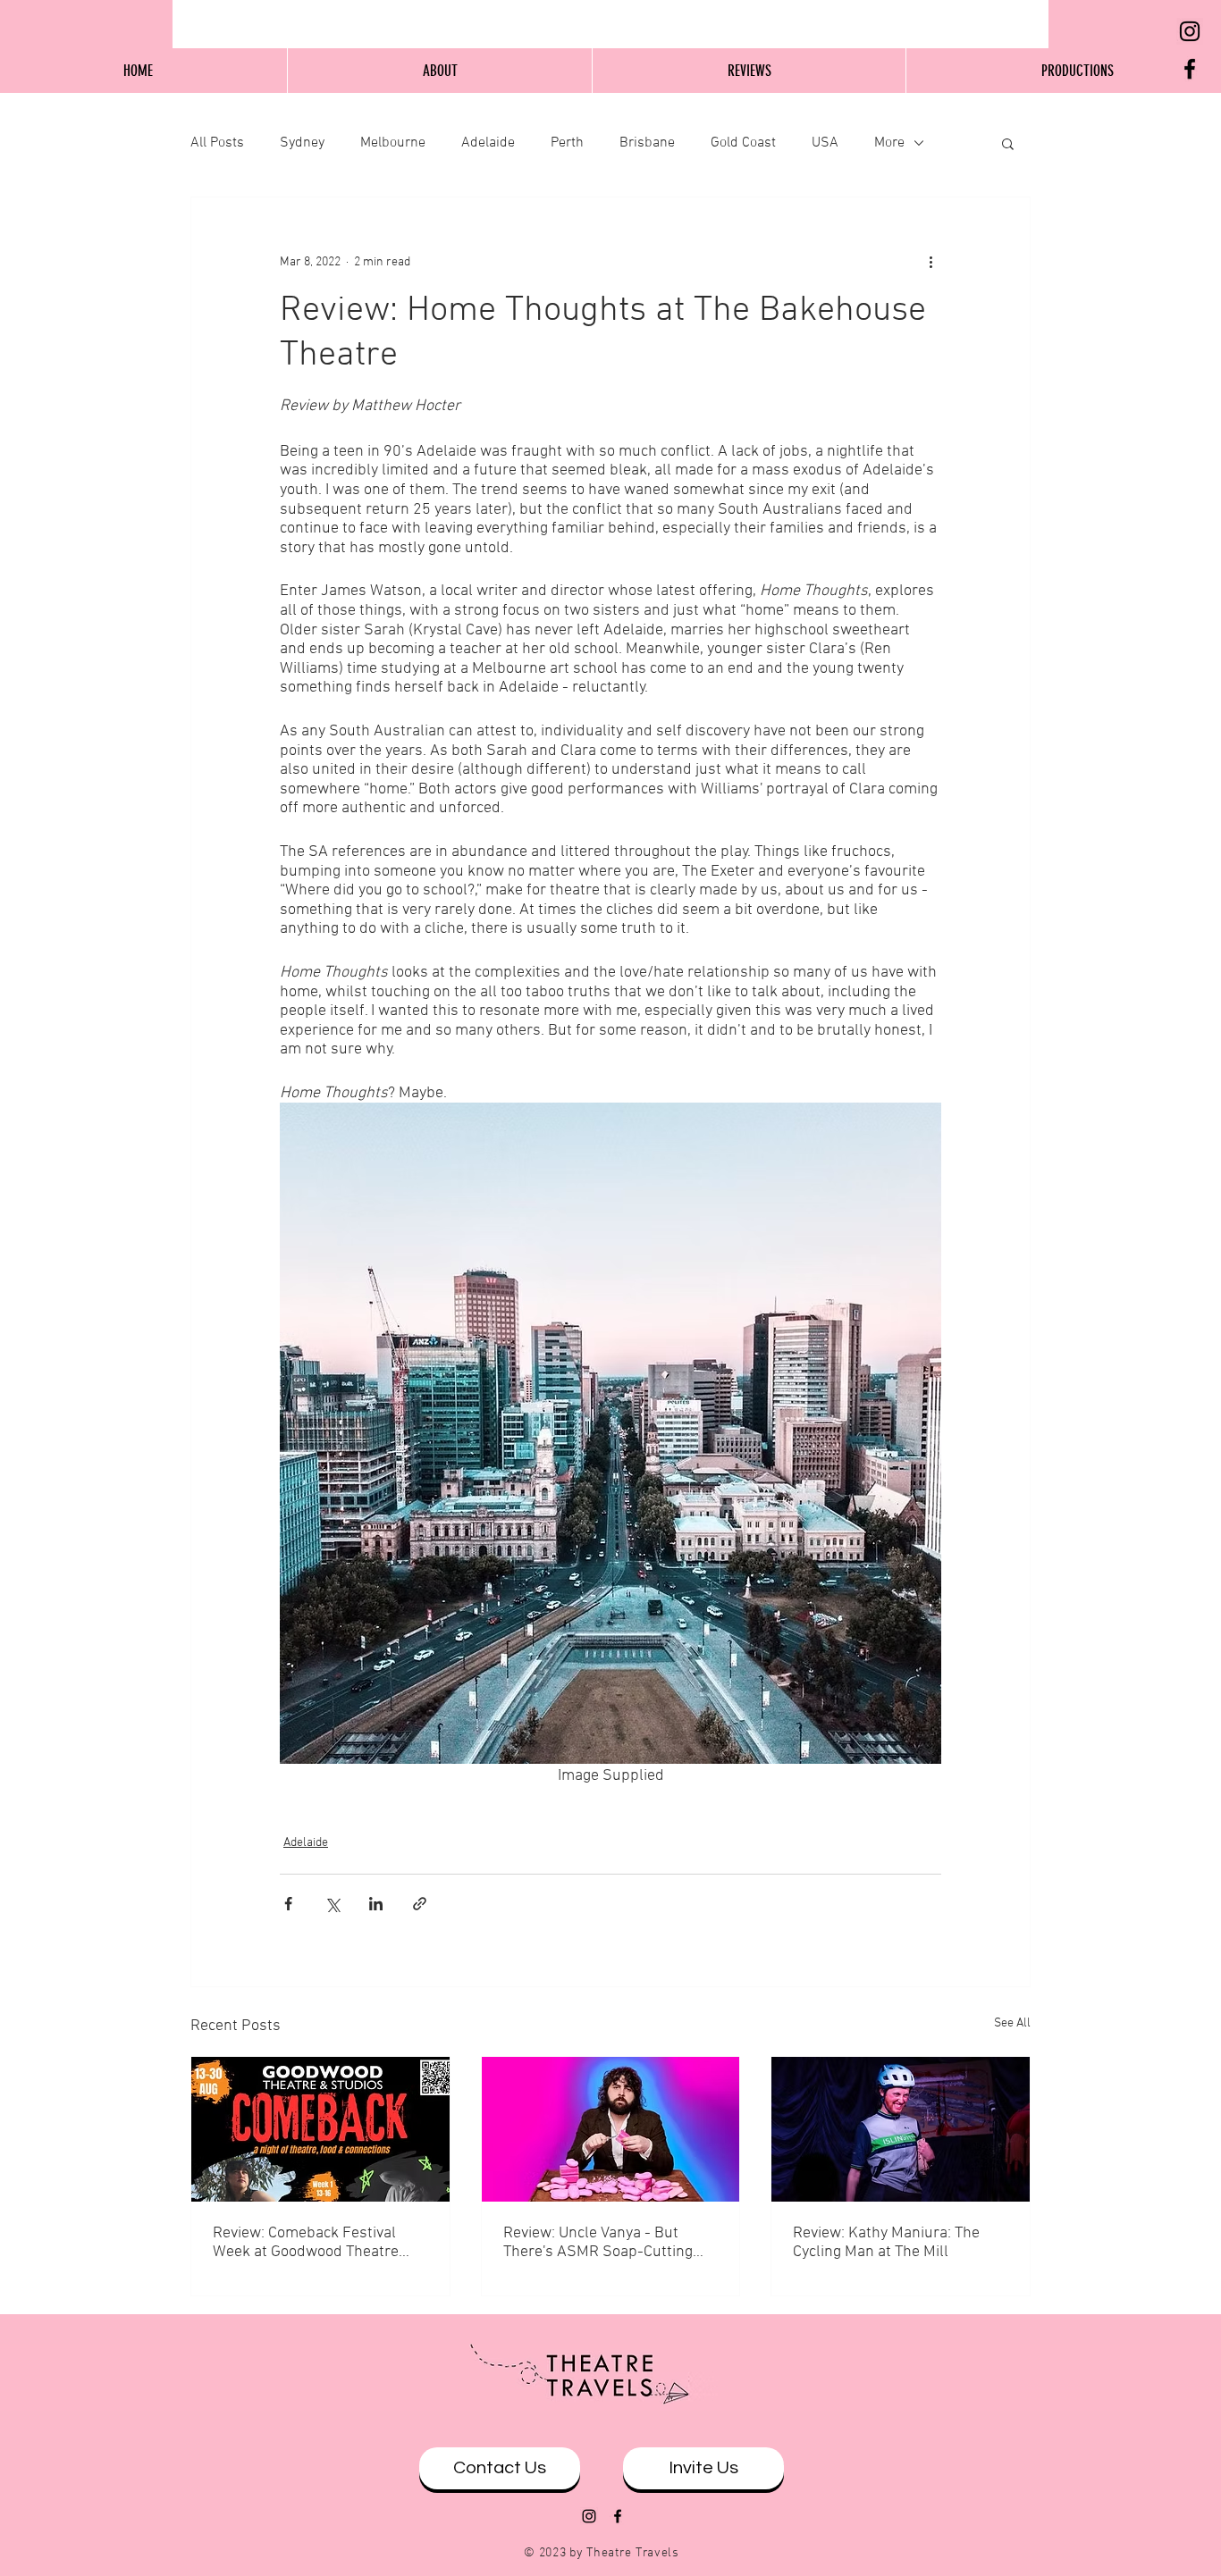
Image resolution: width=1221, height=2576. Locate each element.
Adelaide (488, 143)
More (889, 143)
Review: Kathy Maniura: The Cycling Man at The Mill (886, 2243)
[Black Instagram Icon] (1190, 31)
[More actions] (930, 262)
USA (825, 143)
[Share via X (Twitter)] (332, 1904)
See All (1012, 2023)
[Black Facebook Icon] (1190, 69)
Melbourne (393, 143)
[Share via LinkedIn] (376, 1904)
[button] (1008, 143)
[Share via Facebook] (288, 1904)
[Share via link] (420, 1904)
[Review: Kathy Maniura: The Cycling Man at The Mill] (901, 2129)
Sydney (302, 143)
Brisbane (647, 143)
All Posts (217, 143)
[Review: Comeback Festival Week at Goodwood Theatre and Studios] (320, 2129)
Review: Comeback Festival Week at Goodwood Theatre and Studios (306, 2243)
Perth (567, 143)
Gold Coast (743, 143)
